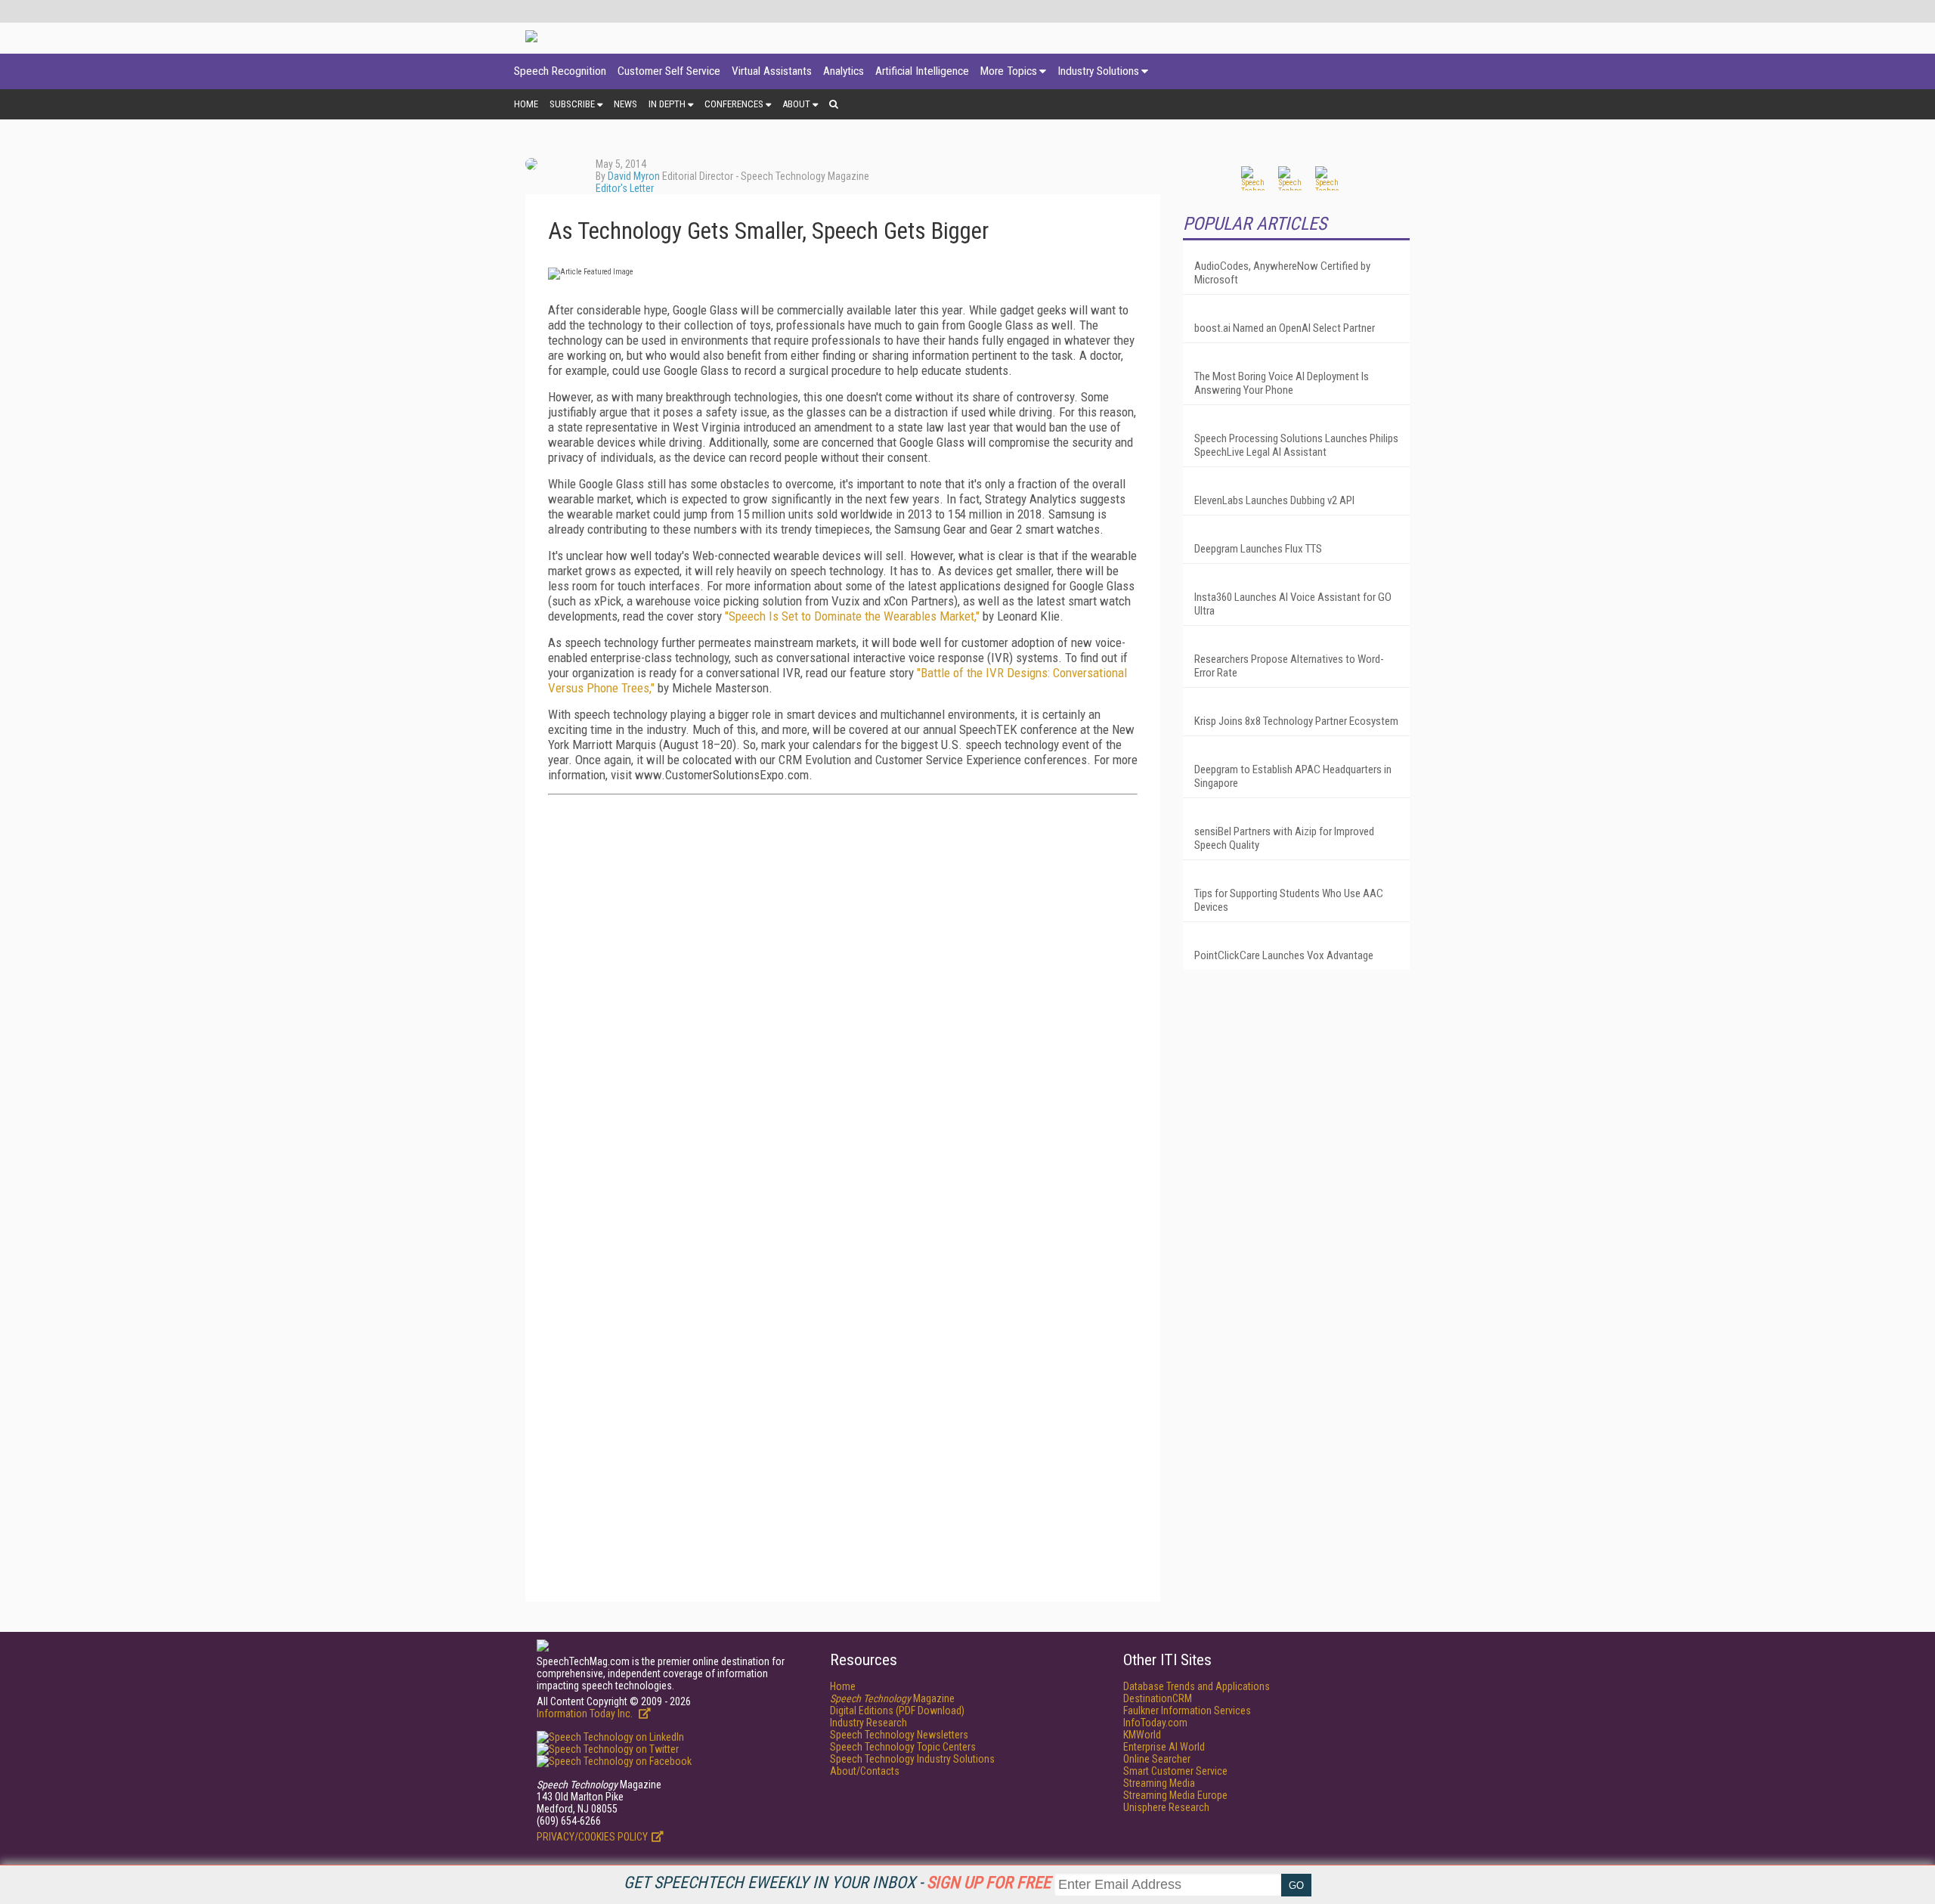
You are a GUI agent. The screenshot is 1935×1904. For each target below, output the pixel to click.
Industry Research (868, 1723)
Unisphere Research (1166, 1807)
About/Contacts (865, 1771)
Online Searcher (1157, 1759)
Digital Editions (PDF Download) (897, 1711)
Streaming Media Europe (1175, 1795)
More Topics (1009, 71)
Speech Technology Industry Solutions (912, 1759)
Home (526, 104)
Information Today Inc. (586, 1714)
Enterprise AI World (1164, 1747)
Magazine (892, 1698)
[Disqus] (843, 995)
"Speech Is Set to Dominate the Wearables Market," (852, 616)
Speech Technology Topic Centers (903, 1747)
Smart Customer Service (1175, 1771)
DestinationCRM (1158, 1698)
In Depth (667, 104)
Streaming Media (1159, 1783)
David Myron (634, 176)
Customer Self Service (669, 71)
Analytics (844, 71)
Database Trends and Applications (1197, 1686)
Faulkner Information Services (1187, 1711)
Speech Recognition (560, 71)
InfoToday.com (1155, 1723)
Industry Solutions (1098, 71)
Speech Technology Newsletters (899, 1735)
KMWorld (1142, 1735)
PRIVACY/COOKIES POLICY (592, 1837)
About (796, 104)
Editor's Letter (625, 188)
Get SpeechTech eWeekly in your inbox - (837, 1882)
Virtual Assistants (772, 71)
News (625, 104)
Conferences (734, 104)
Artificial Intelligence (922, 71)
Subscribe (572, 104)
